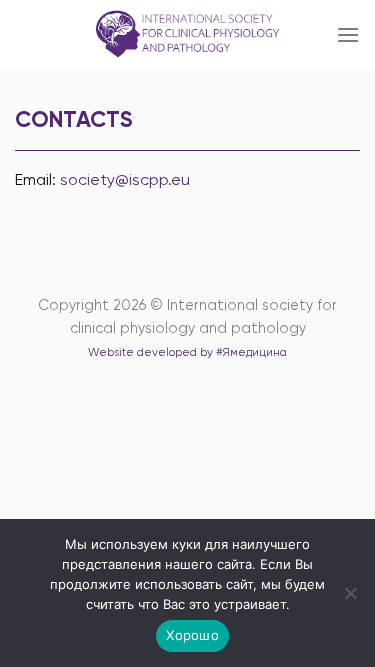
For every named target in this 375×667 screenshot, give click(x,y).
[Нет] (350, 599)
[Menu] (348, 34)
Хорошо (192, 635)
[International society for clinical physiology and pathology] (187, 35)
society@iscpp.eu (125, 179)
